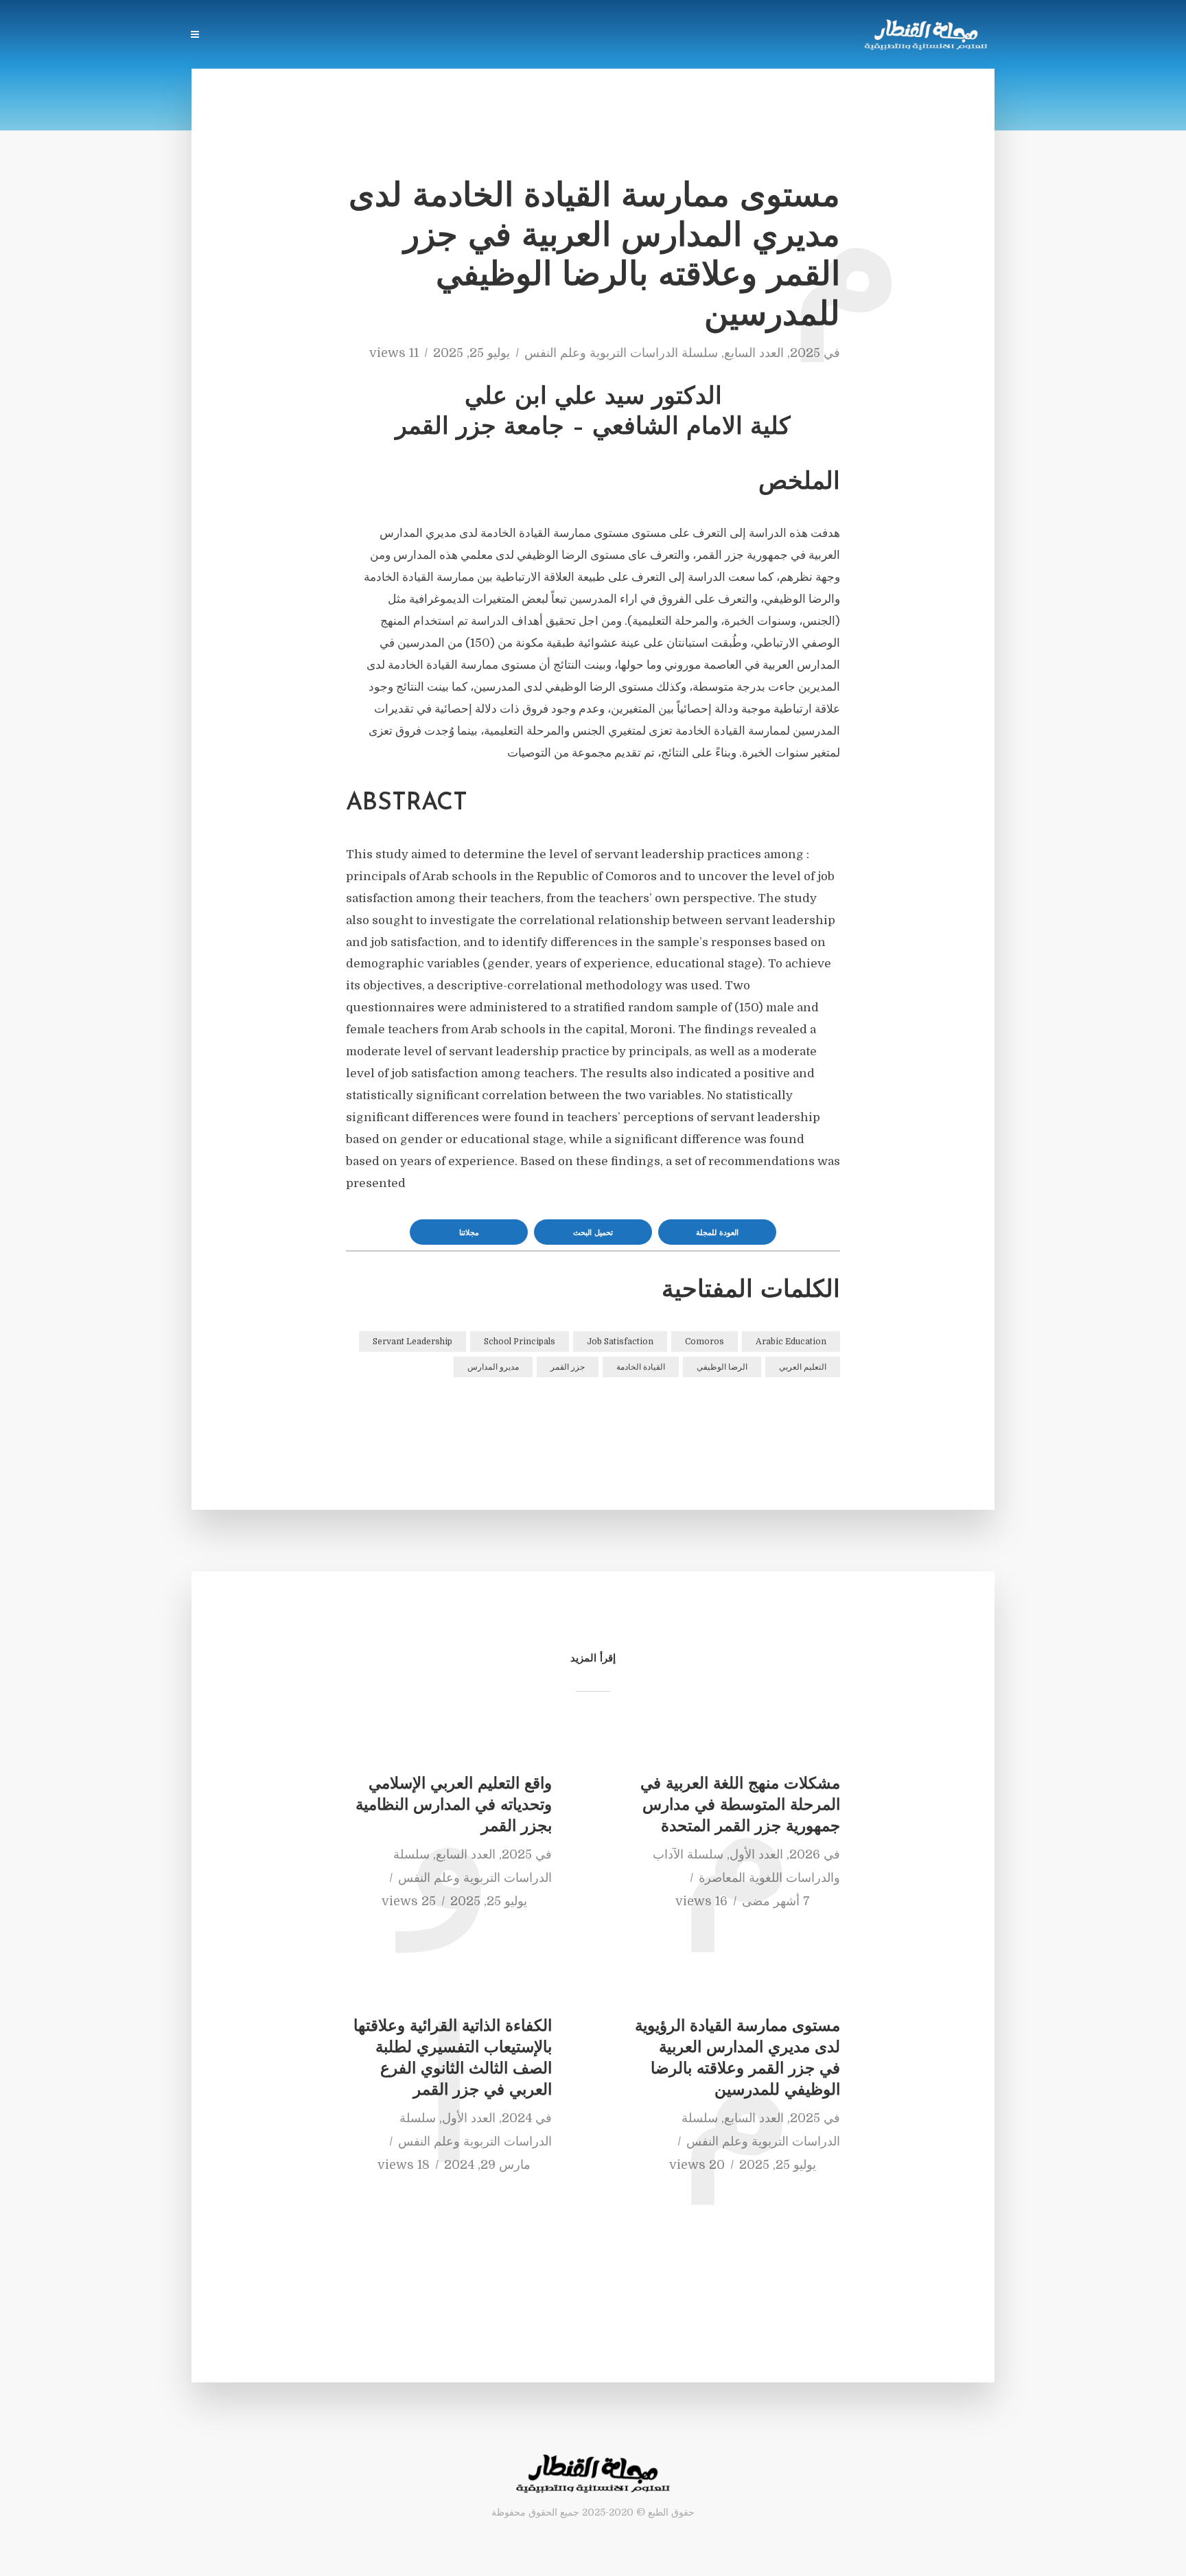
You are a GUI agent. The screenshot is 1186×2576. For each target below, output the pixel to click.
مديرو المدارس (493, 1367)
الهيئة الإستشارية (447, 36)
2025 (805, 353)
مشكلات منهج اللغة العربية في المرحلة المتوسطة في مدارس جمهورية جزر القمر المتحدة (740, 1806)
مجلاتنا (469, 1233)
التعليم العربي (803, 1367)
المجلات (587, 36)
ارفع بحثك (527, 36)
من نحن (372, 36)
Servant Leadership (412, 1342)
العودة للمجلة (717, 1233)
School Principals (520, 1342)
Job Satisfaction (620, 1342)
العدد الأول (756, 1854)
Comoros (705, 1342)
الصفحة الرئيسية (662, 36)
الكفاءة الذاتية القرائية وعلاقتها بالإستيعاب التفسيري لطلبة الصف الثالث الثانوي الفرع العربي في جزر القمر (453, 2059)
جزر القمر (568, 1367)
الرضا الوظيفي (722, 1367)
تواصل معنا (310, 36)
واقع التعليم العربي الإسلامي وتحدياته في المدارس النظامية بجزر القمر (454, 1806)
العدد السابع (754, 353)
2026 (805, 1854)
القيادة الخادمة (641, 1367)
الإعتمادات (242, 36)
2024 (517, 2118)
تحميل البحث (593, 1233)
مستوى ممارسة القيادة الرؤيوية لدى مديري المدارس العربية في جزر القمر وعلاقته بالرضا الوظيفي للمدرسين (737, 2059)
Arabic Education (791, 1342)
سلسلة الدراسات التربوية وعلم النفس (621, 353)
